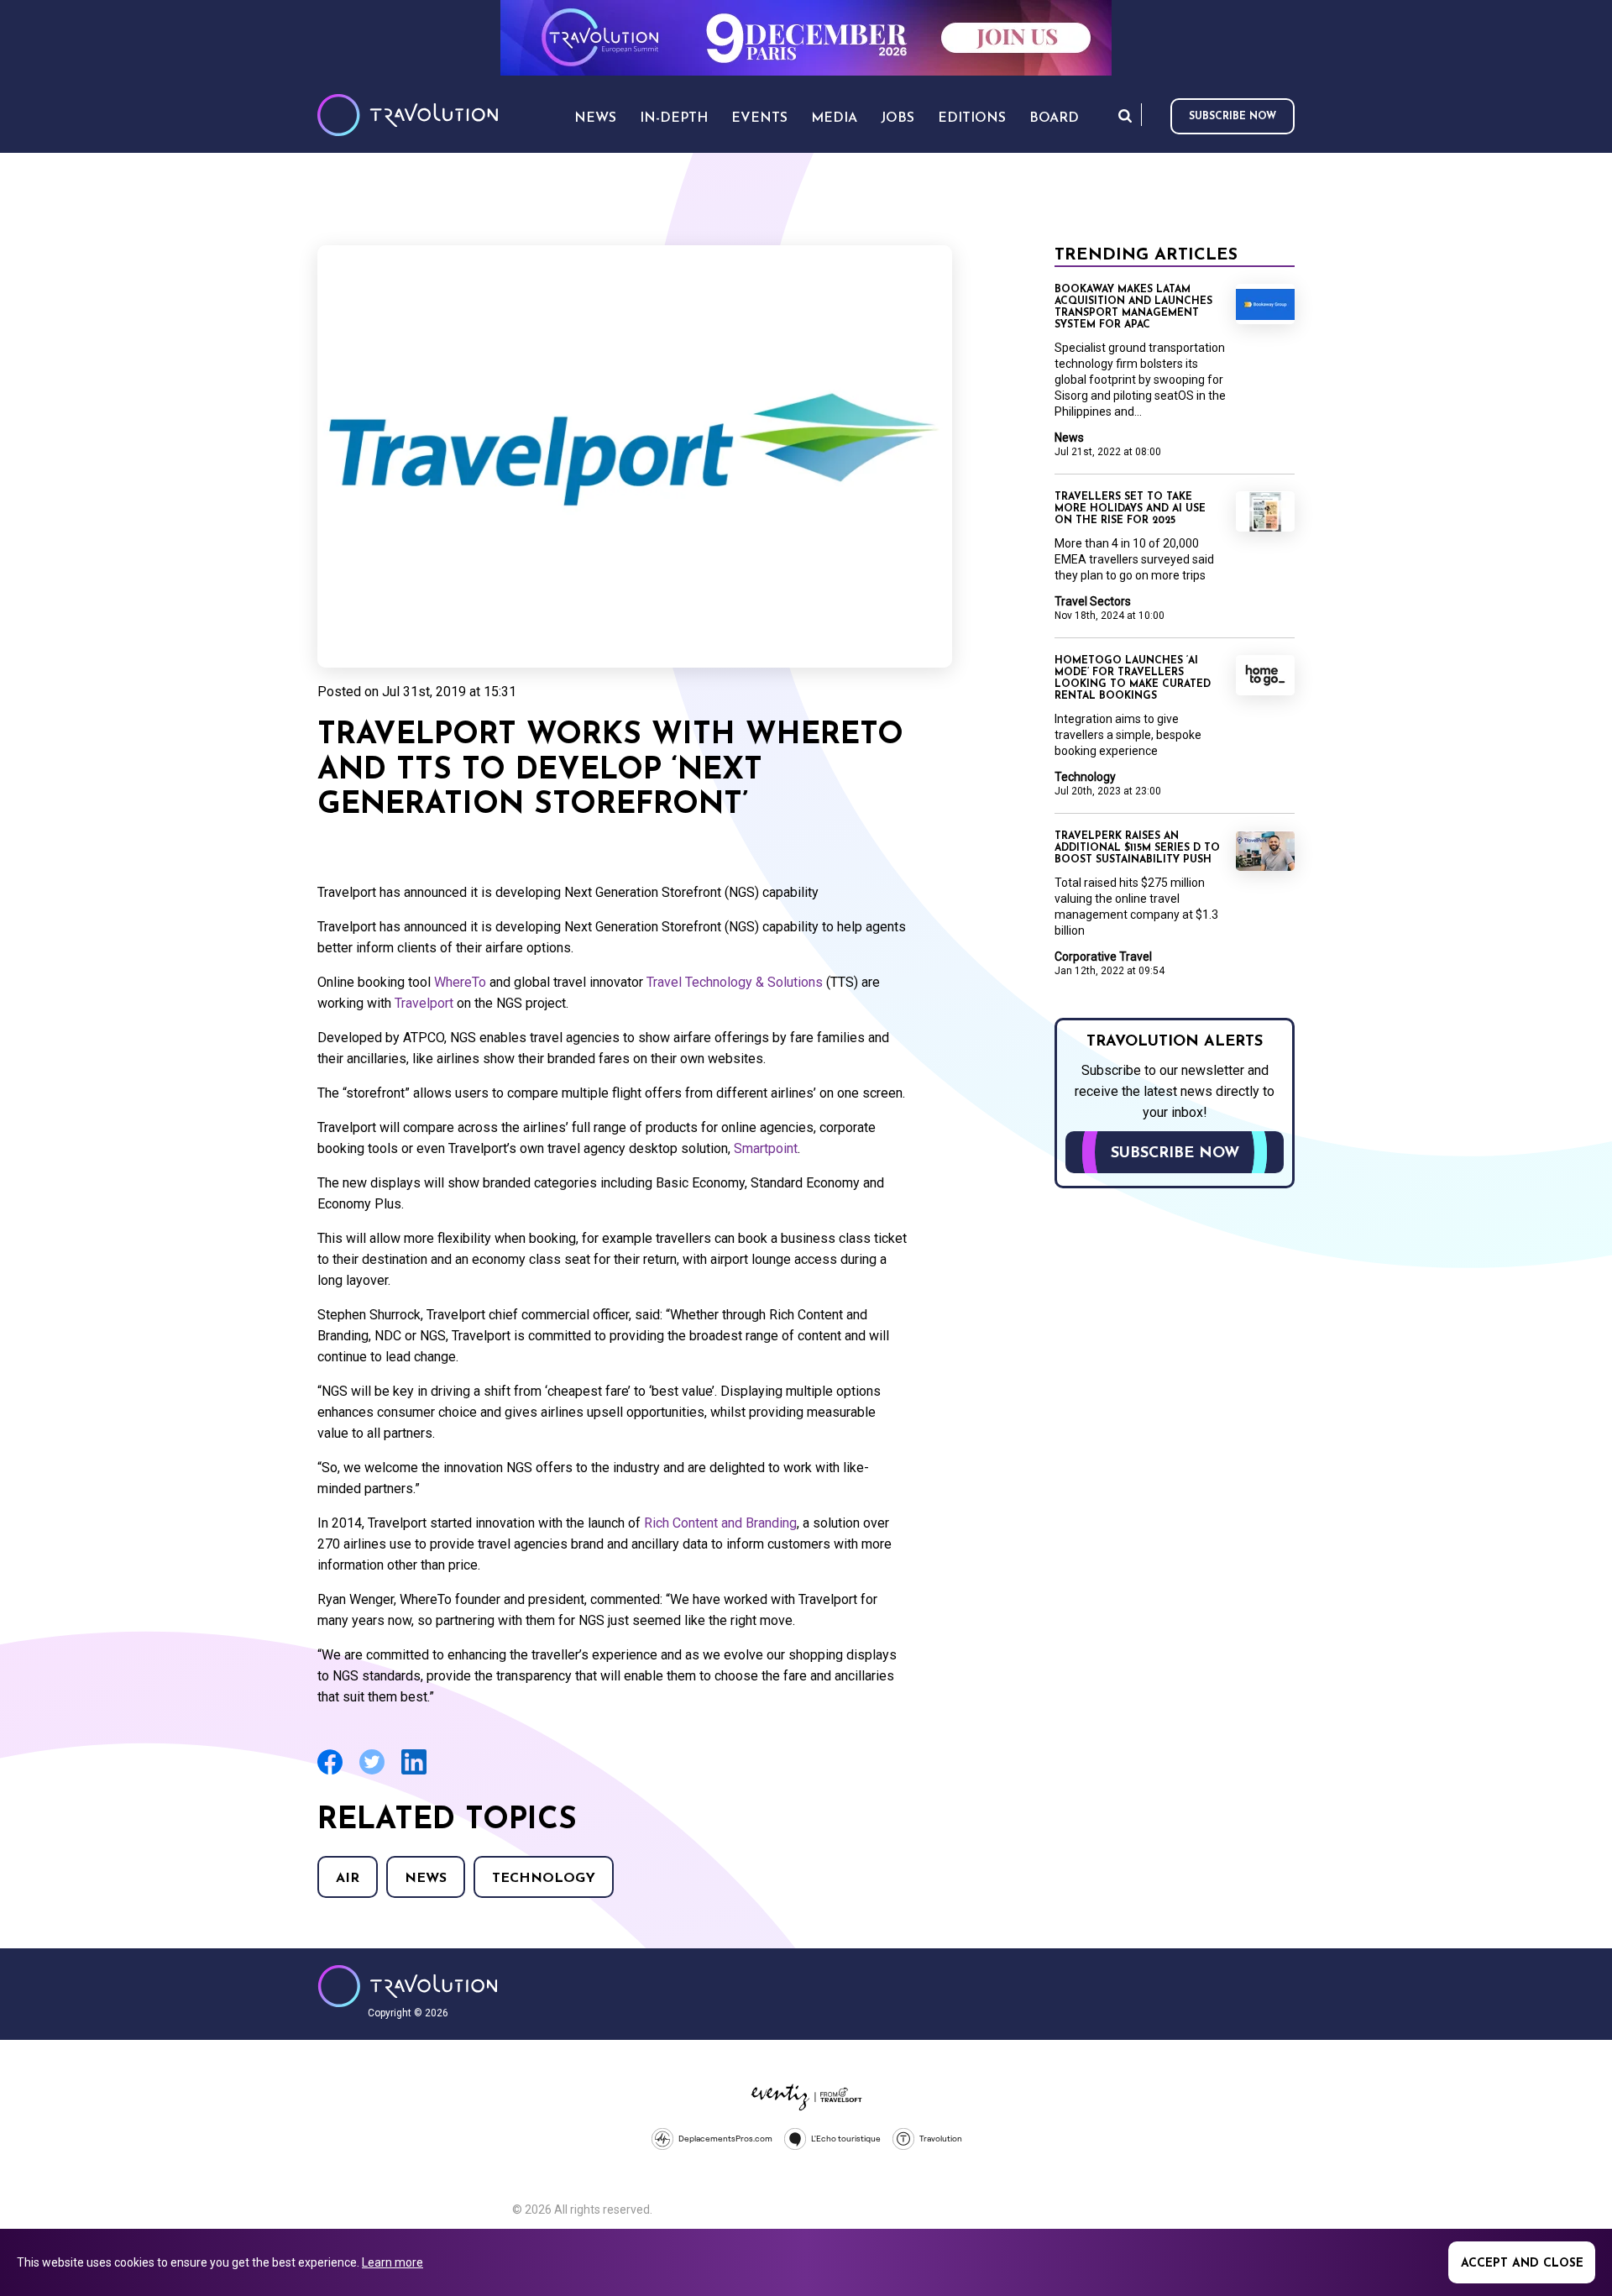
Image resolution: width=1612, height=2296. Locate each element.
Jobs (898, 118)
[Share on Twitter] (372, 1772)
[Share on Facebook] (330, 1772)
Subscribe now (1233, 117)
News (426, 1879)
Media (834, 118)
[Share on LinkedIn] (414, 1772)
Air (348, 1879)
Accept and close (1522, 2264)
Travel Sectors (1093, 601)
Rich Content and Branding (720, 1523)
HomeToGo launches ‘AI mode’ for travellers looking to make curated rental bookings (1133, 679)
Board (1054, 118)
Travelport (424, 1003)
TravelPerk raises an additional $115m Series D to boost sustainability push (1137, 848)
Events (759, 118)
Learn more (393, 2262)
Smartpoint (766, 1148)
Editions (972, 118)
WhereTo (460, 982)
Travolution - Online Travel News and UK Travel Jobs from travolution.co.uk (408, 1986)
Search (1125, 115)
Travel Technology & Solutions (735, 982)
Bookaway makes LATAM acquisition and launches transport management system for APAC (1133, 307)
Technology (544, 1879)
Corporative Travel (1103, 957)
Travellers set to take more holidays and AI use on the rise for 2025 (1130, 509)
